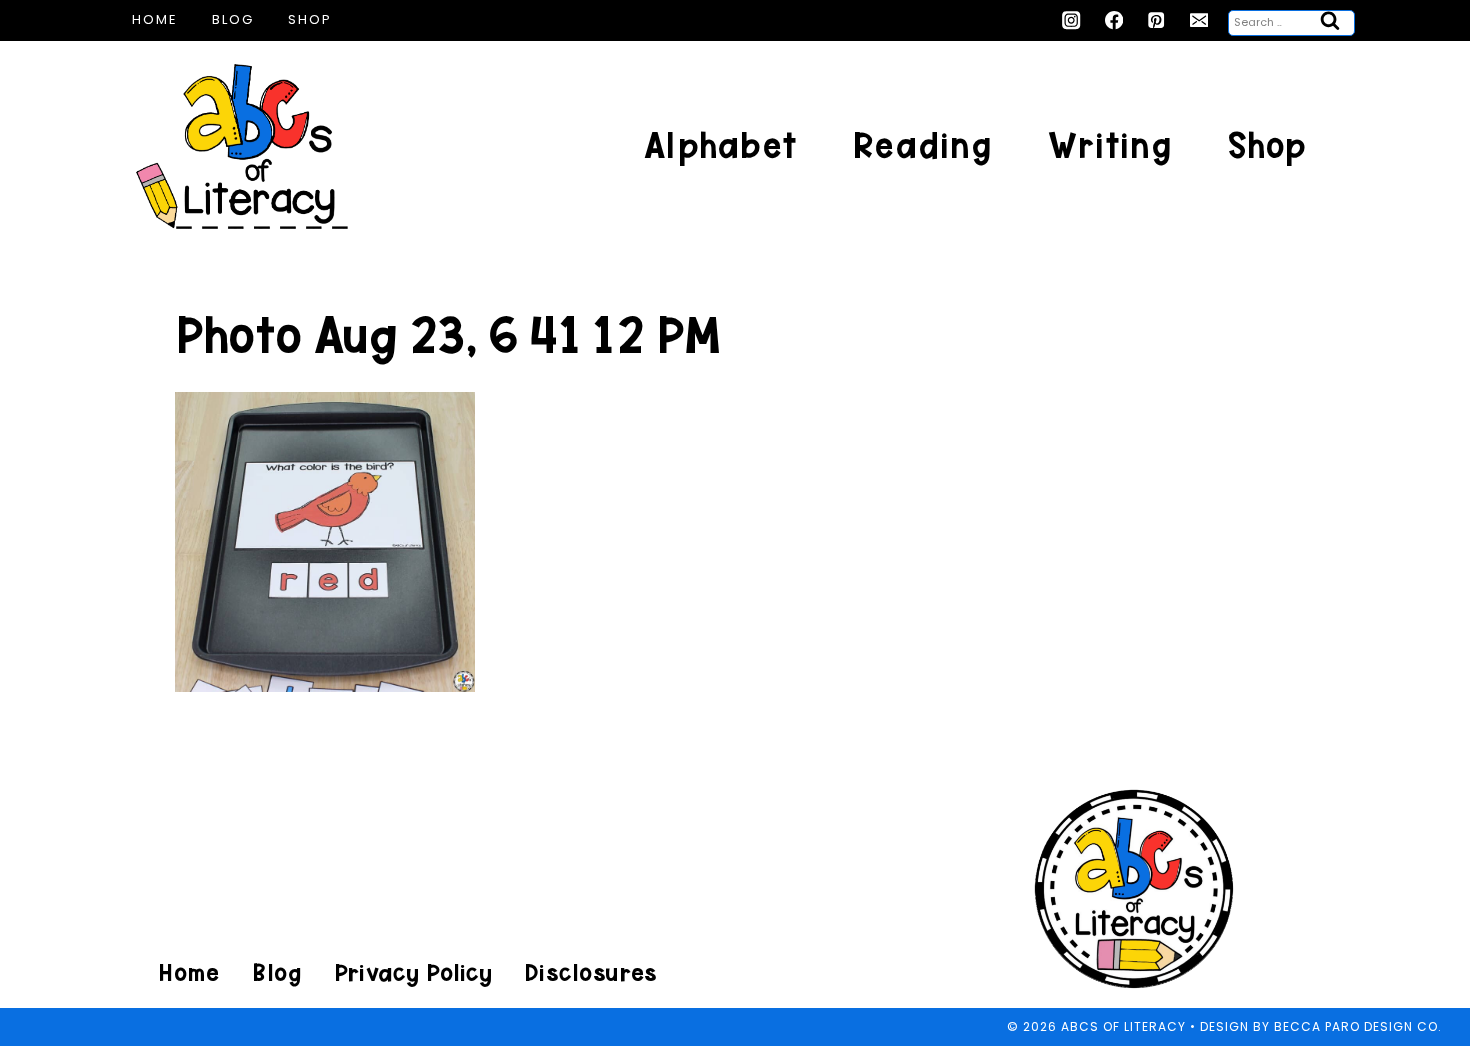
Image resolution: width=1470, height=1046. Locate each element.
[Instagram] (1071, 20)
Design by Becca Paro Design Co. (1321, 1026)
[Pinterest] (1156, 20)
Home (155, 19)
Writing (1110, 145)
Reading (922, 145)
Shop (310, 19)
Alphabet (720, 145)
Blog (233, 19)
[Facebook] (1114, 20)
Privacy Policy (413, 972)
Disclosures (590, 972)
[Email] (1199, 20)
